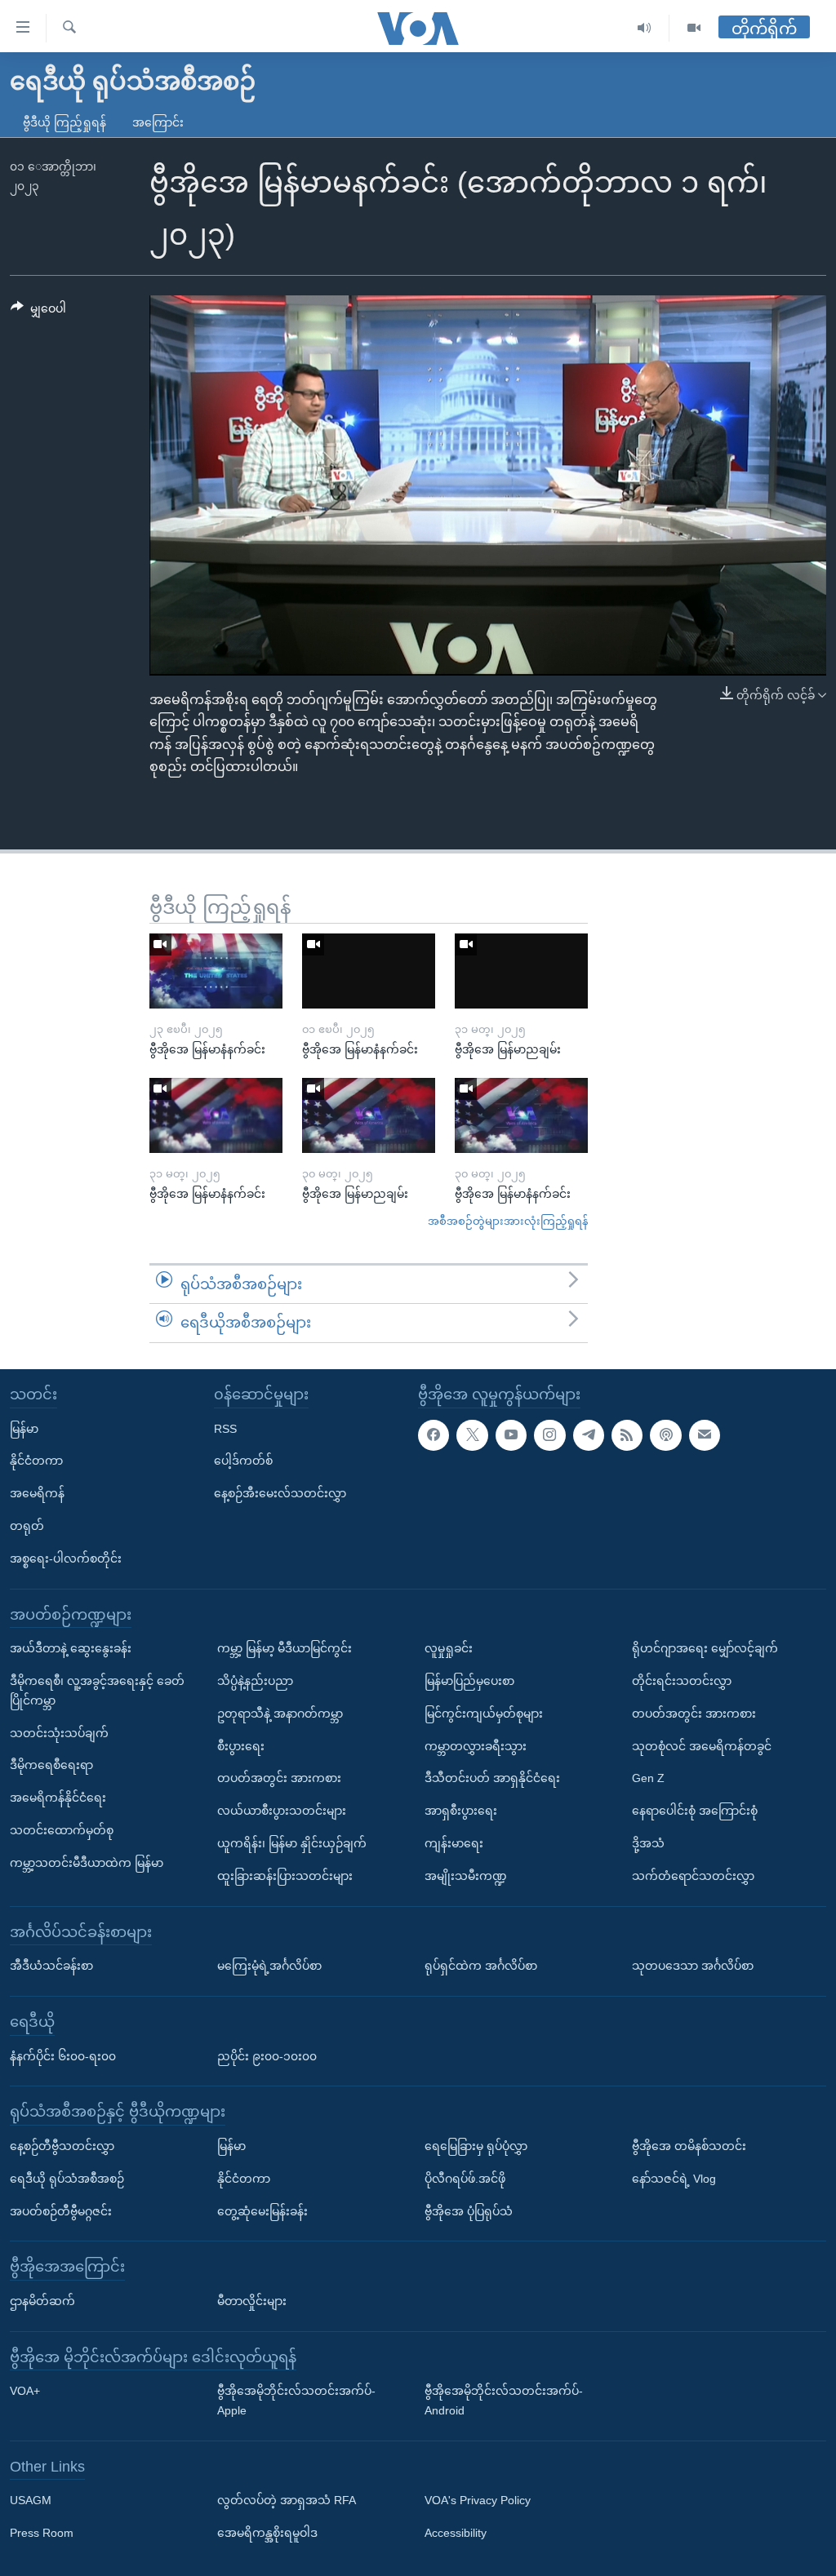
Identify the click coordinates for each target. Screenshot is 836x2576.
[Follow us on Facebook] (434, 1434)
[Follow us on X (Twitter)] (472, 1434)
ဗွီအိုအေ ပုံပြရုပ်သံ (469, 2210)
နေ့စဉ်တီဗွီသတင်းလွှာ (62, 2146)
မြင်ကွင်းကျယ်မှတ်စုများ (484, 1714)
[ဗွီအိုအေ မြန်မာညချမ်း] (521, 971)
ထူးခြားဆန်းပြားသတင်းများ (285, 1876)
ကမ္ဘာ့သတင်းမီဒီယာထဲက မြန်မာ (87, 1863)
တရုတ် (27, 1526)
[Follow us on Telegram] (589, 1434)
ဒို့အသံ (648, 1843)
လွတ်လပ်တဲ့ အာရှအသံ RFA (287, 2500)
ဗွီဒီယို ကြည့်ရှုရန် (64, 122)
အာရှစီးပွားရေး (461, 1811)
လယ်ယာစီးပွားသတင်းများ (282, 1811)
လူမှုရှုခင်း (449, 1648)
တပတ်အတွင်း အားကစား (279, 1778)
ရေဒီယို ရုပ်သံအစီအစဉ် (67, 2179)
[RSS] (627, 1434)
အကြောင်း (158, 122)
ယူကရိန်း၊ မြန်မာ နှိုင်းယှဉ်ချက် (292, 1843)
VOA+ (25, 2391)
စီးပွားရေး (241, 1745)
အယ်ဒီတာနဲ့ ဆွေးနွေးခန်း (71, 1648)
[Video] (694, 28)
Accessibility (456, 2533)
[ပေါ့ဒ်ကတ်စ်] (665, 1434)
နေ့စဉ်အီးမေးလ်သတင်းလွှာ (280, 1493)
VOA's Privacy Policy (478, 2500)
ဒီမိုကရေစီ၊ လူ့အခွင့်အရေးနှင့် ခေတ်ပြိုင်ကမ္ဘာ (97, 1691)
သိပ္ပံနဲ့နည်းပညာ (255, 1681)
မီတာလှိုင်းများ (252, 2301)
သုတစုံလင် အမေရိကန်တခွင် (702, 1745)
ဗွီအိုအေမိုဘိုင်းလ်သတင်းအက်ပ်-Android (504, 2401)
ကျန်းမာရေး (454, 1843)
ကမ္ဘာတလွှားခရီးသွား (476, 1745)
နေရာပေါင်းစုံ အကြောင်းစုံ (695, 1811)
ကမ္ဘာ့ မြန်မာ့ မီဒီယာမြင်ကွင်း (285, 1648)
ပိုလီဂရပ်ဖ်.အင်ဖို (465, 2179)
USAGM (31, 2500)
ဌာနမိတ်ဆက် (42, 2301)
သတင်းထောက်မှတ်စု (62, 1830)
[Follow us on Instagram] (549, 1434)
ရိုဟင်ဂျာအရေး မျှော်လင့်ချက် (705, 1648)
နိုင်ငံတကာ (36, 1461)
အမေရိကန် (37, 1493)
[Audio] (645, 28)
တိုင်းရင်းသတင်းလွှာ (682, 1681)
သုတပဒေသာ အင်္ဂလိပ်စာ (693, 1966)
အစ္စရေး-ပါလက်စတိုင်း (66, 1558)
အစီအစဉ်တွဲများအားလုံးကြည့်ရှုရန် (508, 1221)
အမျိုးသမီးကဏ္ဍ (466, 1876)
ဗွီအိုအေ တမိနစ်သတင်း (689, 2146)
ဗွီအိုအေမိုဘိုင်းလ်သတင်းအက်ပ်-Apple (296, 2401)
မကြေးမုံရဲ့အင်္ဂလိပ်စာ (269, 1966)
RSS (225, 1428)
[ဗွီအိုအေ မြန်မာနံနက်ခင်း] (216, 971)
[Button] (38, 312)
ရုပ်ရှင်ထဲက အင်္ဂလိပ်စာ (481, 1966)
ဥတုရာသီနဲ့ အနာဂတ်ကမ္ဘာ (280, 1714)
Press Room (42, 2533)
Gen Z (648, 1778)
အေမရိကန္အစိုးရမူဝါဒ (267, 2533)
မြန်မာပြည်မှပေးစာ (469, 1681)
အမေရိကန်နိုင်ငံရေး (58, 1798)
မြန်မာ (24, 1428)
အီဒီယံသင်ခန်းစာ (51, 1966)
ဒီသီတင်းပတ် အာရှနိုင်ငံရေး (492, 1778)
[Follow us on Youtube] (511, 1434)
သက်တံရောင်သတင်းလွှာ (693, 1876)
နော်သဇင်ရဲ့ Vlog (674, 2179)
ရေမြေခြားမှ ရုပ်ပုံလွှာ (476, 2146)
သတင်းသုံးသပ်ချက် (59, 1732)
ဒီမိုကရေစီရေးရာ (51, 1765)
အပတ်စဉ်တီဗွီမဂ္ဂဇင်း (61, 2210)
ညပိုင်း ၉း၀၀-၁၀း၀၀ (267, 2055)
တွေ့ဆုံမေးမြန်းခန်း (262, 2210)
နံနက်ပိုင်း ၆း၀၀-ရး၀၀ (63, 2055)
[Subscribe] (705, 1434)
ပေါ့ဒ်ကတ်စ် (243, 1461)
